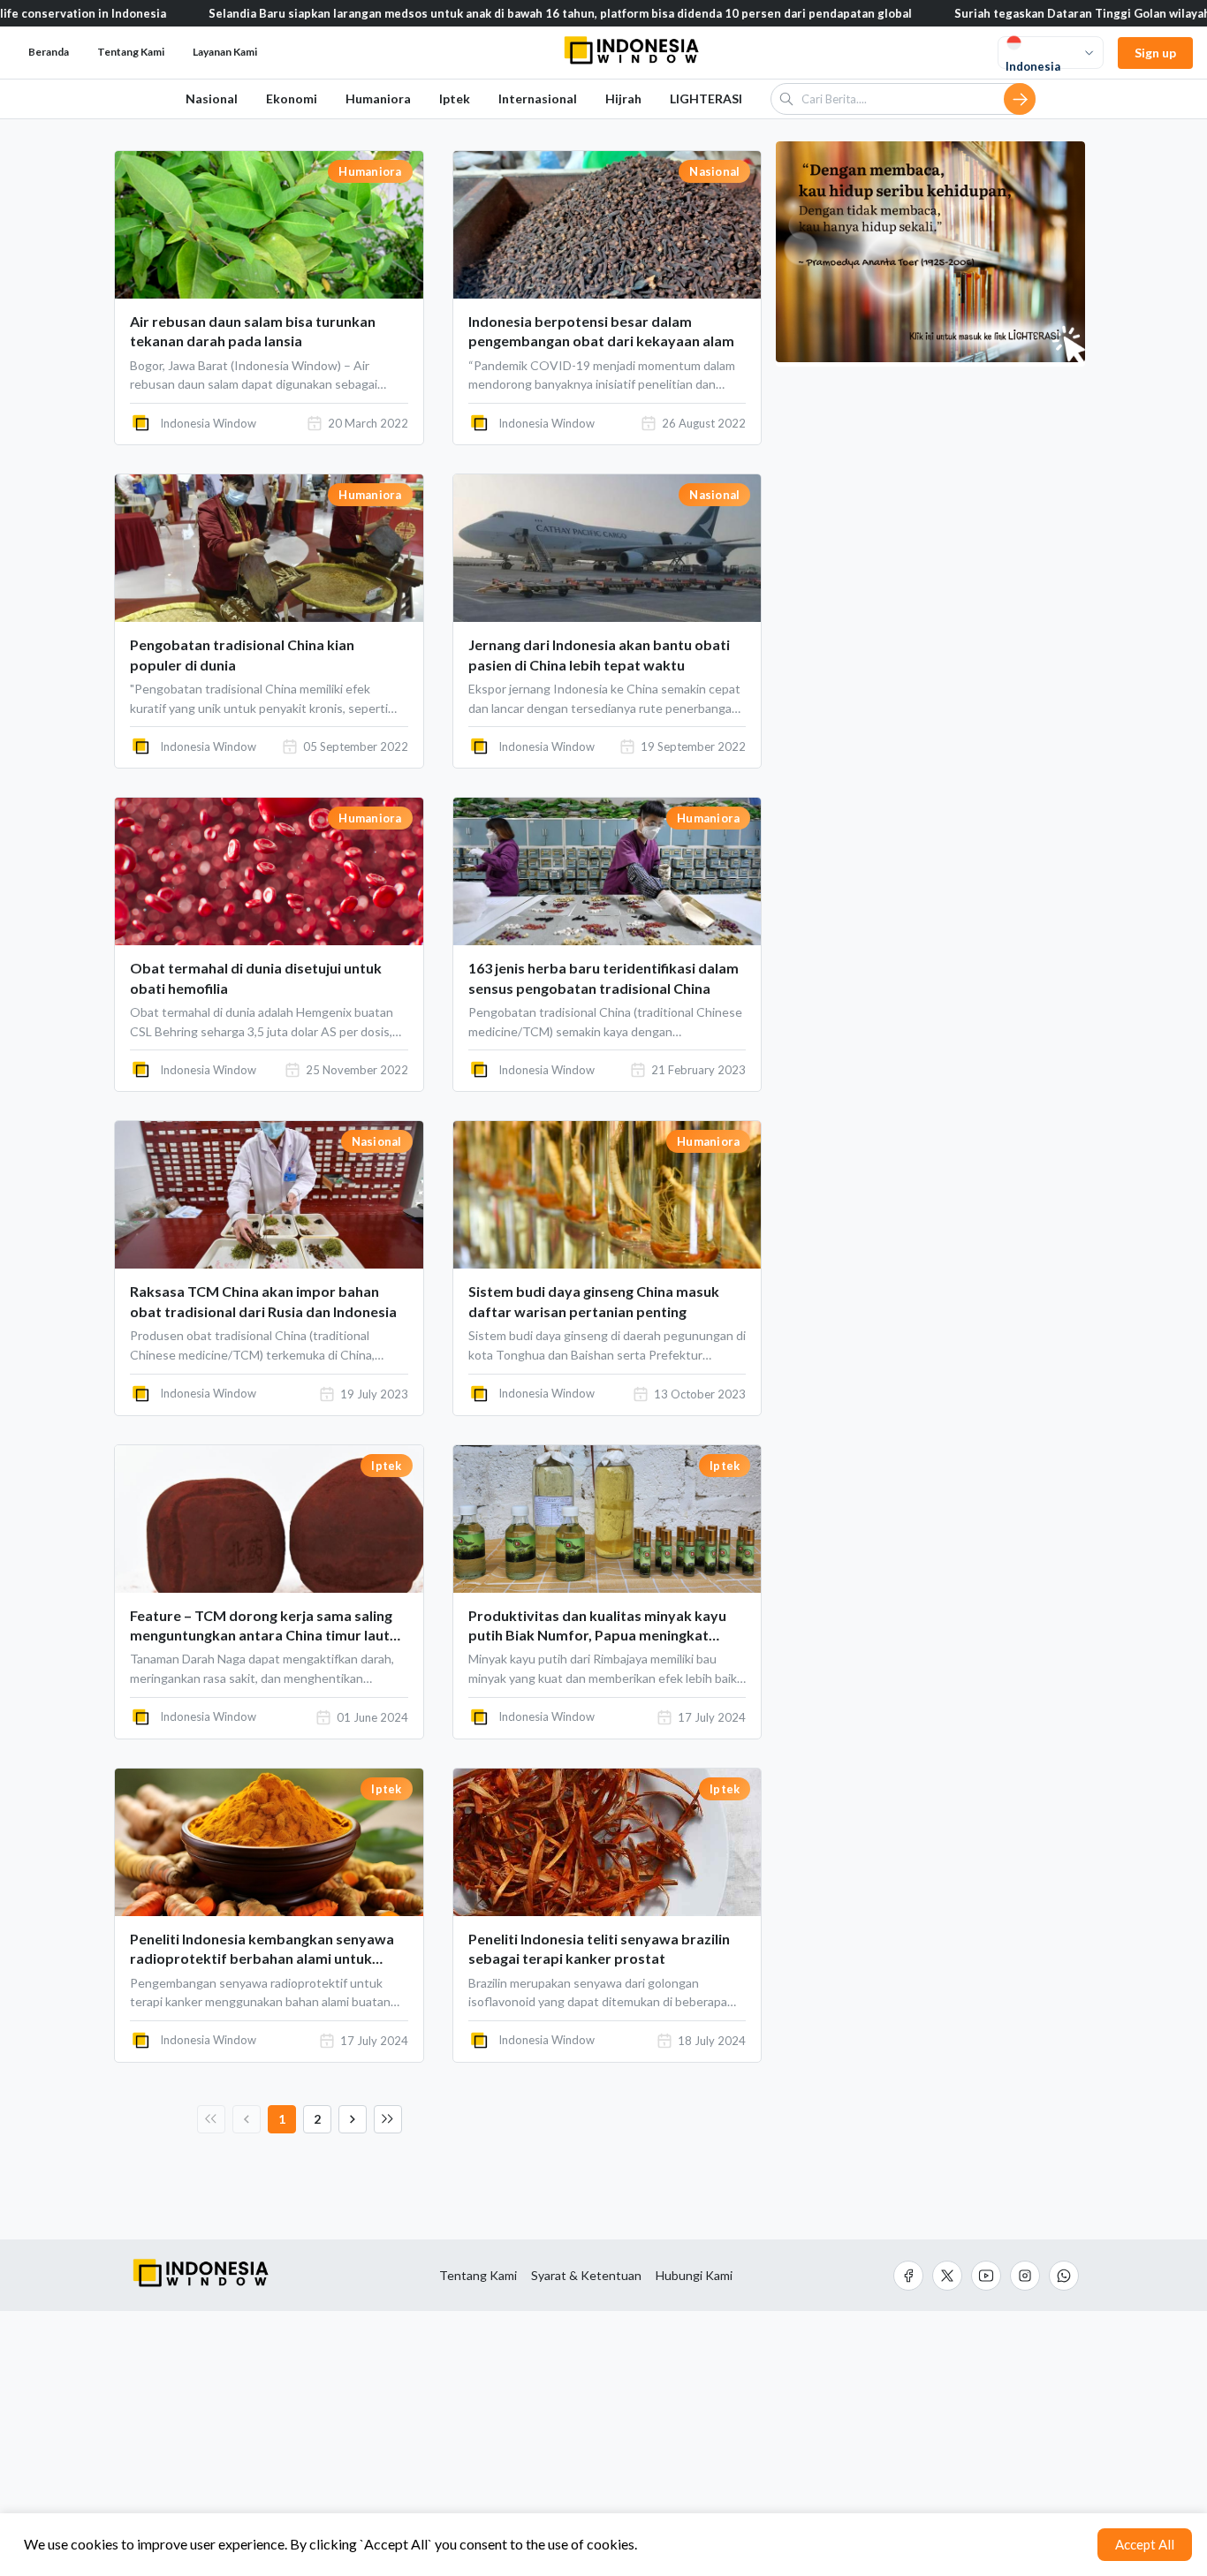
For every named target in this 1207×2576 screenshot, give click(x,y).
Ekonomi (292, 98)
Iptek (455, 98)
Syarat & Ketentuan (586, 2276)
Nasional (212, 98)
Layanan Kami (225, 52)
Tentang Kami (478, 2276)
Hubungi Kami (694, 2276)
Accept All (1145, 2544)
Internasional (538, 98)
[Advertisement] (603, 2443)
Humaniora (378, 98)
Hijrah (623, 98)
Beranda (49, 52)
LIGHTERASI (706, 98)
